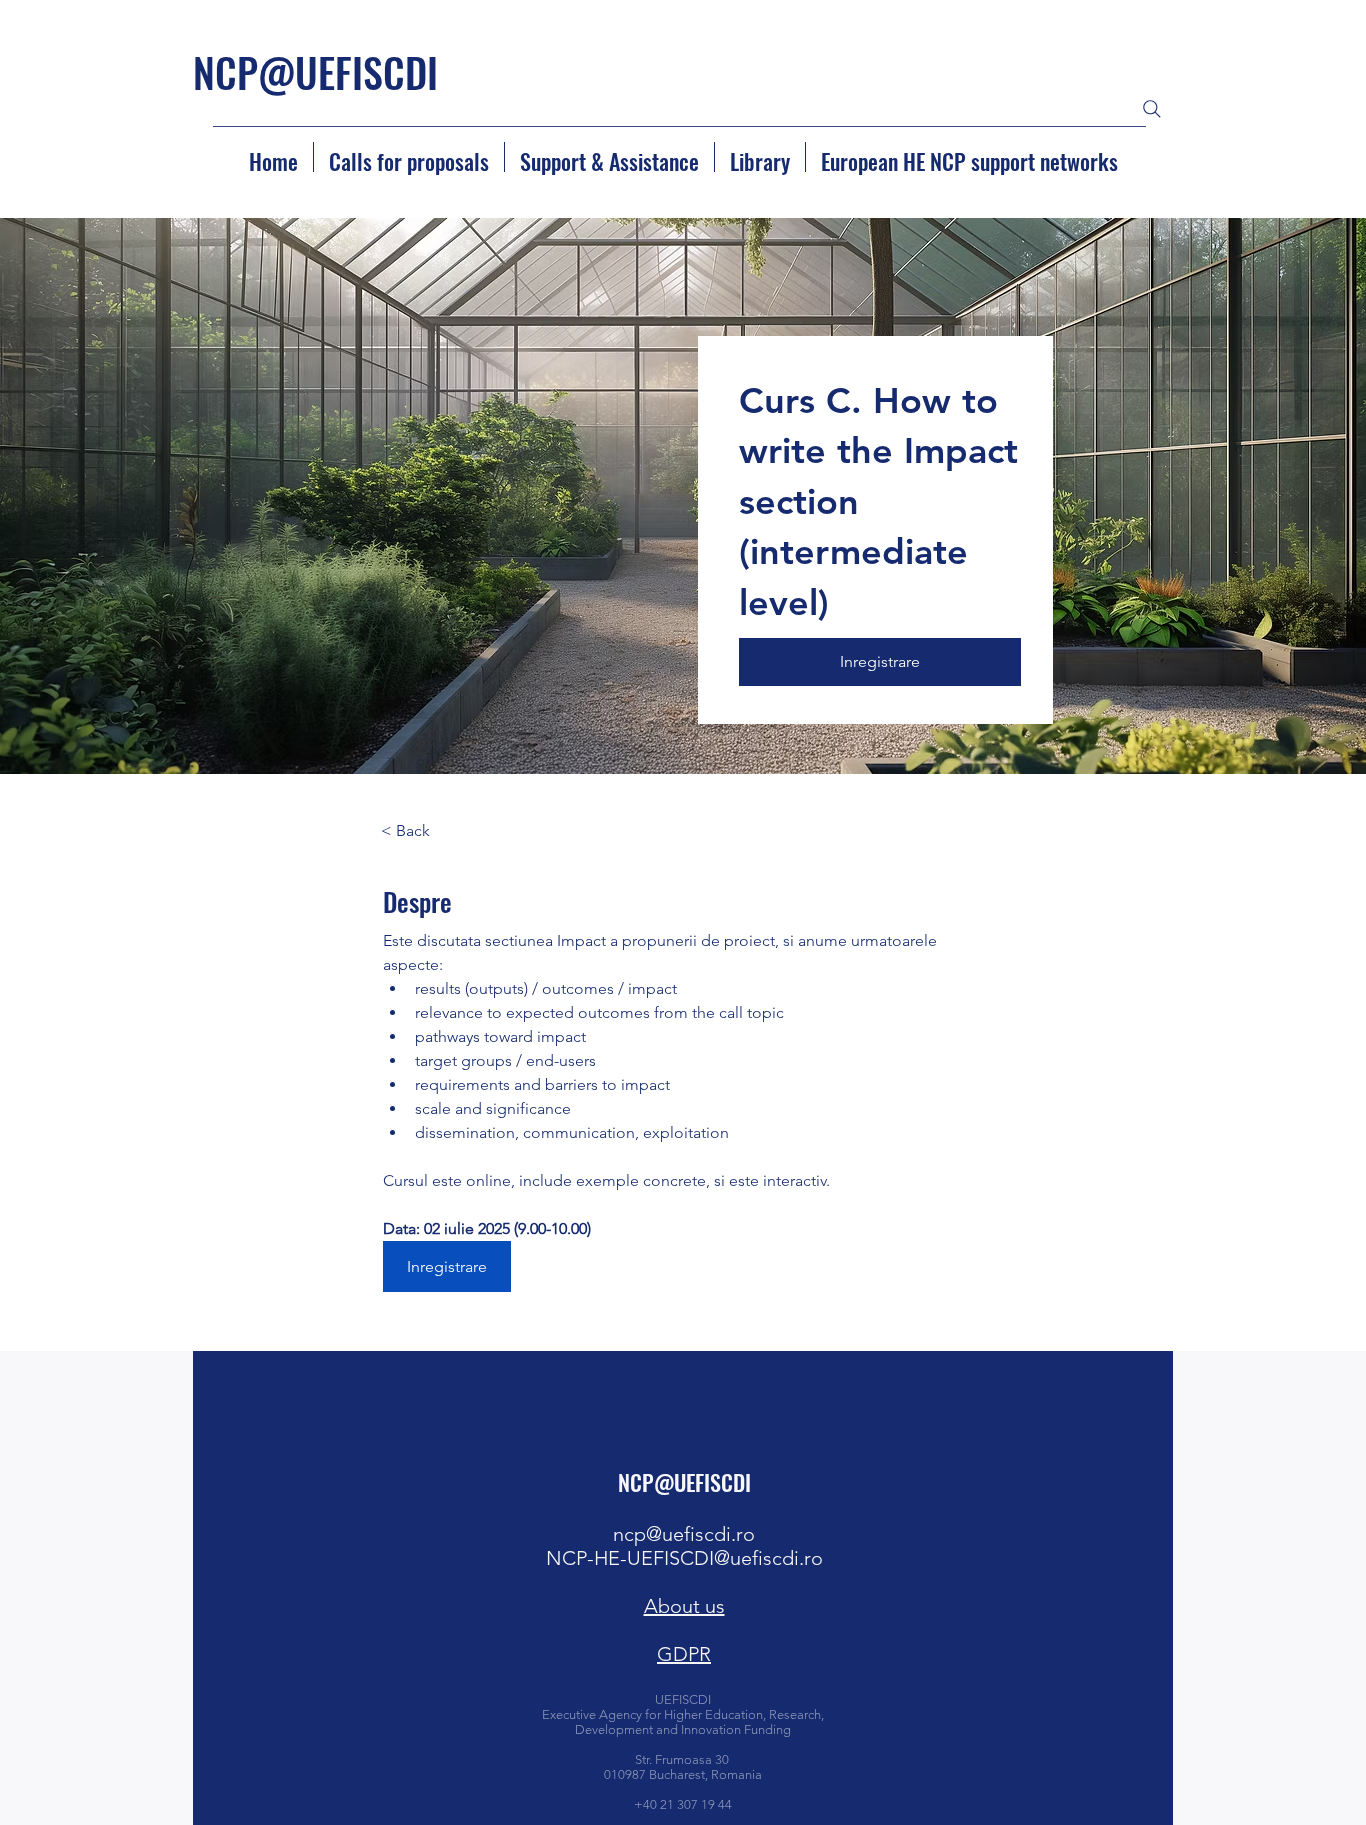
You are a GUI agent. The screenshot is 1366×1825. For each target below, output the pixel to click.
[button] (880, 662)
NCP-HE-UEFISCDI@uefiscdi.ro (684, 1558)
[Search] (1152, 109)
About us (684, 1606)
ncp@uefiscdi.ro (684, 1534)
